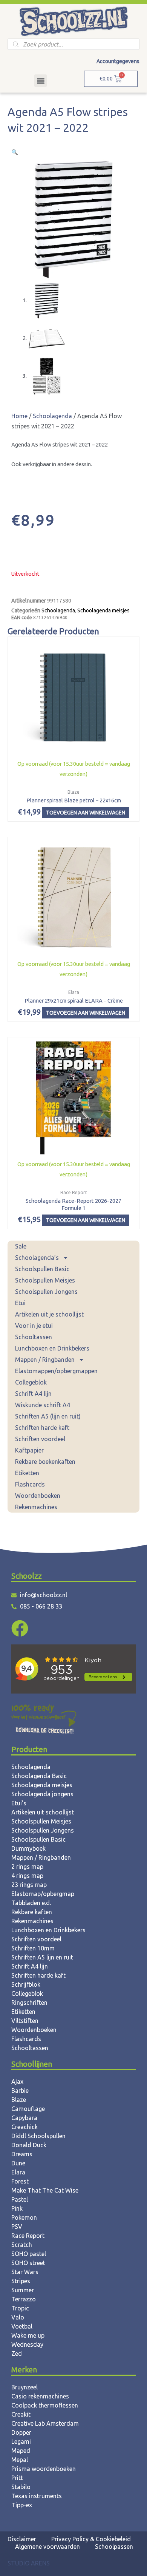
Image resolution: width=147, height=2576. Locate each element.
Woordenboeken (38, 1496)
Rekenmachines (36, 1507)
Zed (17, 2353)
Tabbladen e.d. (31, 1903)
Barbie (20, 2091)
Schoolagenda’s (37, 1258)
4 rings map (27, 1876)
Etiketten (27, 1473)
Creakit (21, 2414)
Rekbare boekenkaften (45, 1462)
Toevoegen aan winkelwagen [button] (86, 813)
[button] (41, 81)
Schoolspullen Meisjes (45, 1280)
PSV (17, 2227)
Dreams (22, 2154)
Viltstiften (25, 2021)
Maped (21, 2451)
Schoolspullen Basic (42, 1269)
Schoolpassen (114, 2547)
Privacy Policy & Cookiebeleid (91, 2539)
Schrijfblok (26, 1984)
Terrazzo (24, 2299)
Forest (20, 2181)
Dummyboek (28, 1848)
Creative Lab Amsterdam (45, 2423)
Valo (18, 2317)
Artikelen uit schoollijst (43, 1812)
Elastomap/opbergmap (43, 1894)
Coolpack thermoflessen (45, 2405)
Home (19, 416)
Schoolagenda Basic (39, 1776)
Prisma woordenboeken (44, 2469)
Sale (21, 1246)
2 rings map (27, 1867)
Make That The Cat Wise (45, 2190)
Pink (17, 2208)
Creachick (24, 2127)
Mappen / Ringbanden (45, 1360)
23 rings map (29, 1885)
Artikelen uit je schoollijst (49, 1314)
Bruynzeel (24, 2387)
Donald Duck (29, 2145)
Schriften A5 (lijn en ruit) (48, 1416)
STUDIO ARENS (29, 2563)
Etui (20, 1303)
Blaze (19, 2100)
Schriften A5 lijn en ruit (42, 1957)
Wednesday (27, 2344)
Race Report (28, 2236)
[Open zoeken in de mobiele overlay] (73, 44)
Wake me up (28, 2335)
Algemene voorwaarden (47, 2547)
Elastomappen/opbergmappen (56, 1371)
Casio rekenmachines (40, 2396)
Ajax (17, 2082)
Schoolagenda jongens (42, 1794)
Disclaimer (22, 2539)
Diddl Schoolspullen (38, 2136)
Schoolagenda (52, 416)
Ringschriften (29, 2003)
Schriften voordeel (40, 1439)
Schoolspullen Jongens (46, 1292)
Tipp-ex (22, 2505)
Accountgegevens (118, 61)
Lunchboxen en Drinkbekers (52, 1348)
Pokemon (24, 2217)
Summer (23, 2290)
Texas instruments (37, 2496)
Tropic (20, 2308)
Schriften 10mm (33, 1948)
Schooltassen (34, 1337)
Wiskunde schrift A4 (43, 1405)
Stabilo (21, 2487)
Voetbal (22, 2326)
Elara (18, 2172)
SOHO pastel (29, 2254)
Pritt (17, 2478)
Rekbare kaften (32, 1912)
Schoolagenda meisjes (103, 610)
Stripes (21, 2281)
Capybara (24, 2118)
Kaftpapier (29, 1450)
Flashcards (30, 1484)
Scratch (22, 2245)
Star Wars (25, 2272)
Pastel (20, 2199)
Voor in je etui (34, 1326)
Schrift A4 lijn (33, 1394)
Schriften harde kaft (42, 1428)
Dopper (21, 2432)
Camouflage (28, 2109)
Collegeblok (31, 1382)
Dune (18, 2163)
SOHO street (28, 2263)
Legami (21, 2442)
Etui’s (19, 1803)
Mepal (20, 2460)
